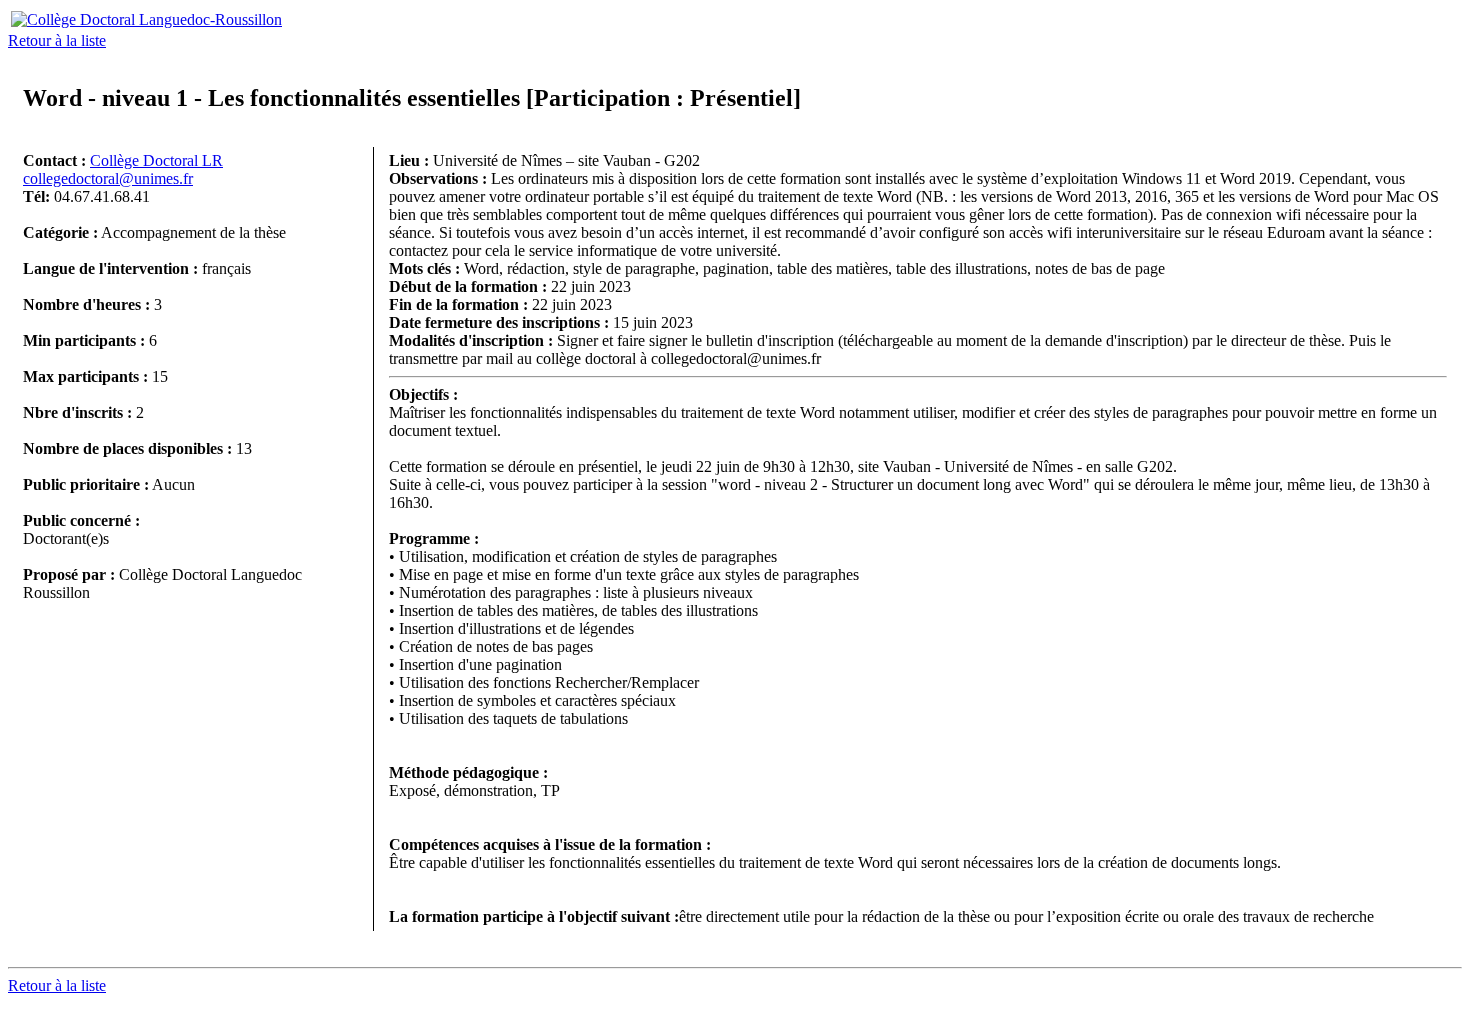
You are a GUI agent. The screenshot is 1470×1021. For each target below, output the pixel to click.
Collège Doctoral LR (156, 160)
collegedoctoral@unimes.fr (108, 178)
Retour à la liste (57, 40)
